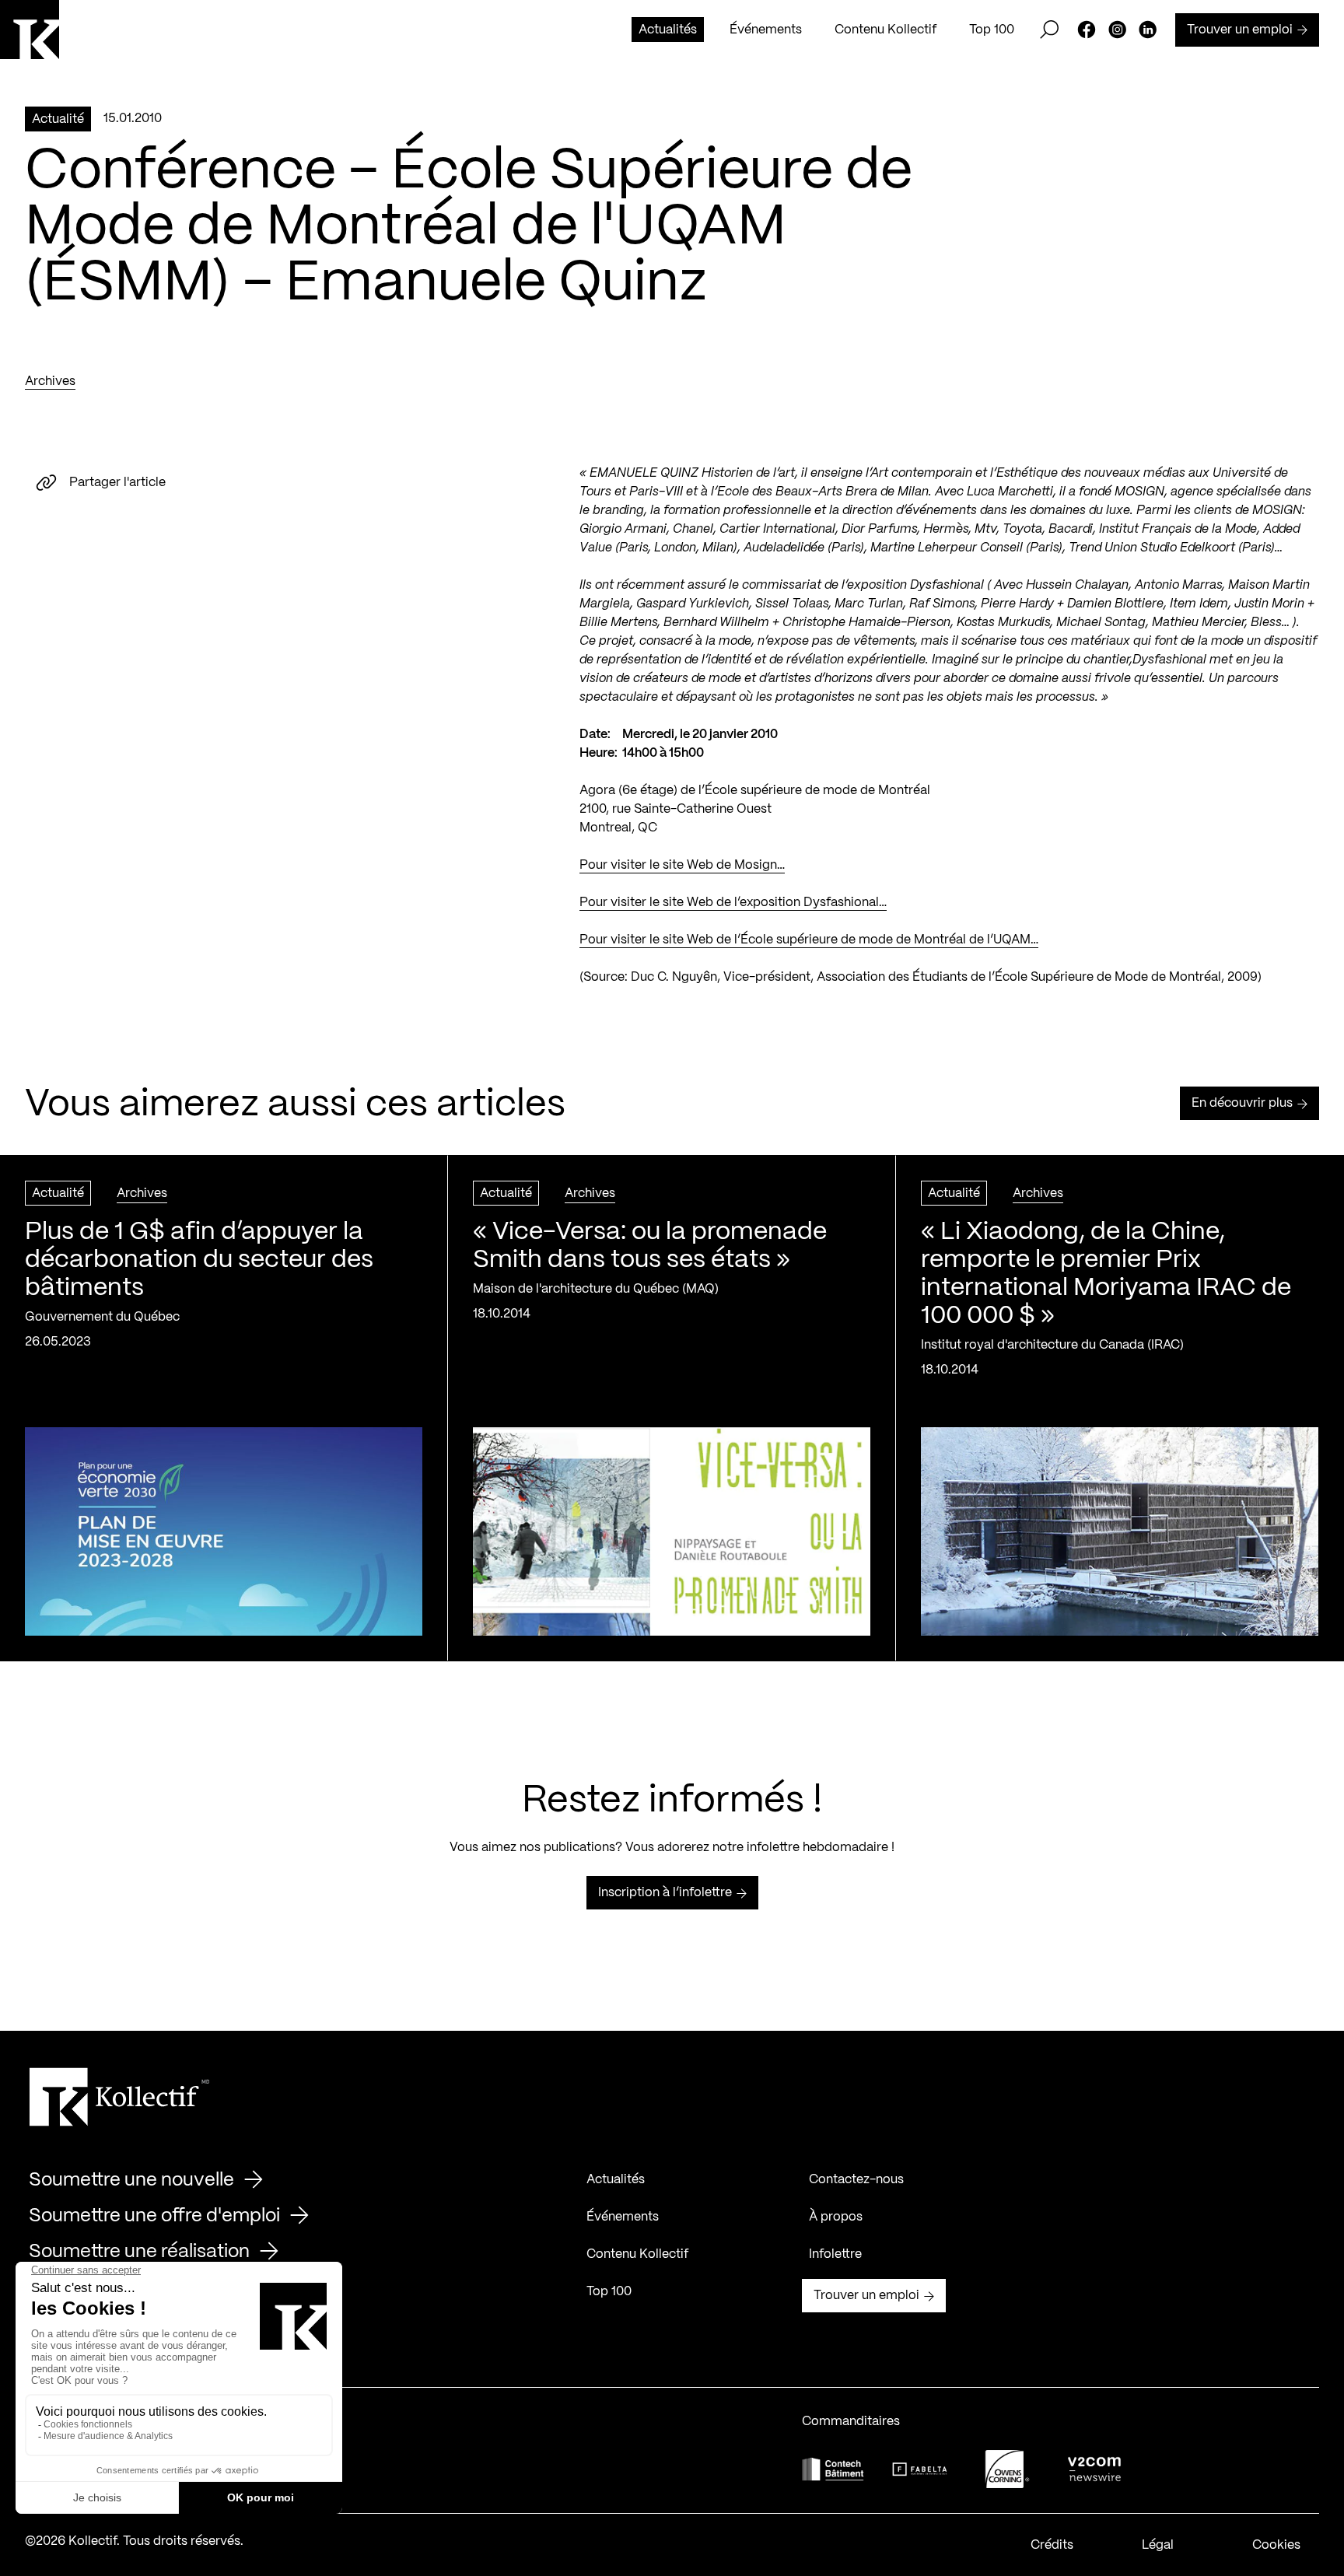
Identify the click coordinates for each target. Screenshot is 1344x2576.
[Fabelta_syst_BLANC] (920, 2469)
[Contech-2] (833, 2469)
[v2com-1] (1094, 2469)
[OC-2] (1007, 2469)
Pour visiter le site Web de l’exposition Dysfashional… (733, 903)
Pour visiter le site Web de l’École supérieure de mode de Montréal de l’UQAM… (809, 940)
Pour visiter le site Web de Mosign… (682, 865)
